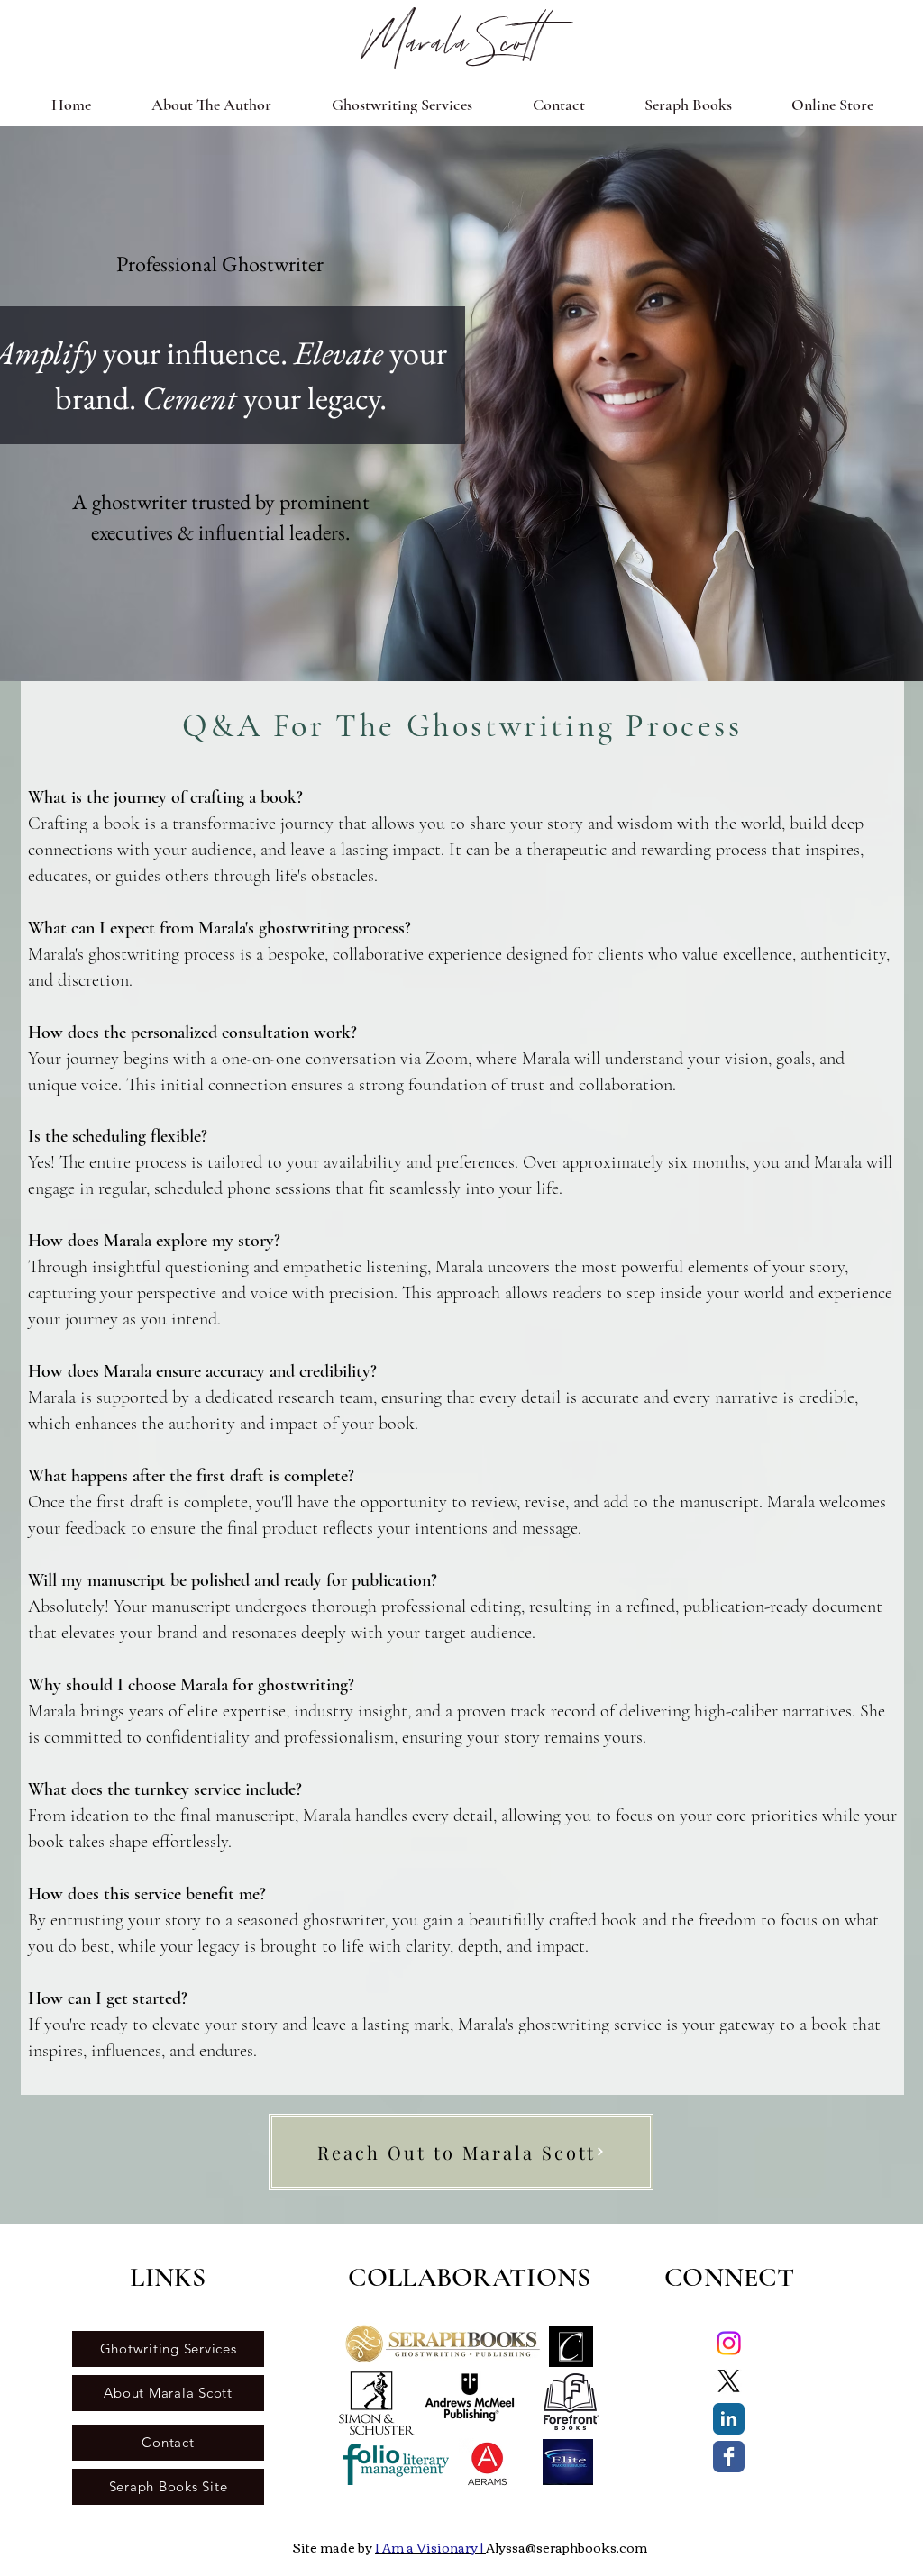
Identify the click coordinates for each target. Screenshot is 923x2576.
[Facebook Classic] (729, 2457)
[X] (729, 2381)
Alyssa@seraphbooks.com (567, 2547)
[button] (402, 105)
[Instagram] (729, 2343)
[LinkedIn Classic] (729, 2419)
